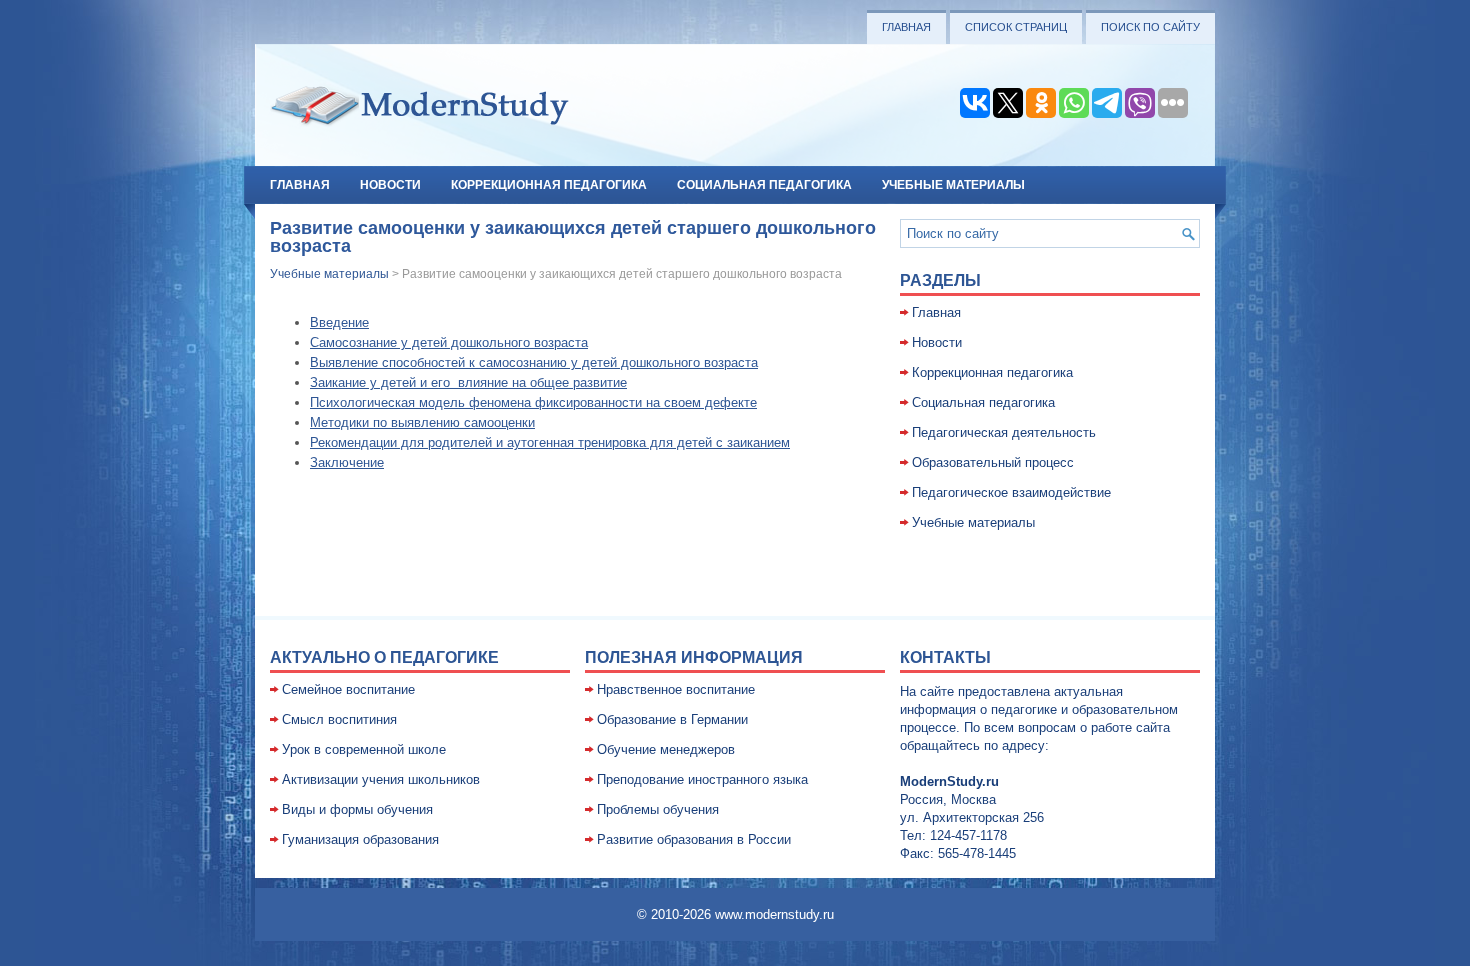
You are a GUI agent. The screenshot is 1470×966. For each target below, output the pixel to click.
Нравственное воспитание (676, 689)
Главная (906, 27)
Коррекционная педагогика (549, 185)
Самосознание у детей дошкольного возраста (449, 342)
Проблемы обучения (658, 809)
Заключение (347, 462)
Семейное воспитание (348, 689)
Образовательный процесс (993, 462)
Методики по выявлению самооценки (422, 422)
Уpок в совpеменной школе (364, 749)
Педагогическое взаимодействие (1011, 492)
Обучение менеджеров (666, 749)
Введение (339, 322)
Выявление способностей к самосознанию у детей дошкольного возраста (534, 362)
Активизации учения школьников (381, 779)
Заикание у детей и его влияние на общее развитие (468, 382)
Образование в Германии (672, 719)
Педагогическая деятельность (1004, 432)
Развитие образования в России (694, 839)
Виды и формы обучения (357, 809)
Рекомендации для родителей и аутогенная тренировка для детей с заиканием (550, 442)
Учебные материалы (953, 185)
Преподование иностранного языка (702, 779)
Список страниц (1016, 27)
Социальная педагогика (764, 185)
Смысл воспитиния (339, 719)
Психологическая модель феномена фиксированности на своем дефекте (533, 402)
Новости (390, 185)
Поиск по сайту (1150, 27)
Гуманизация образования (360, 839)
